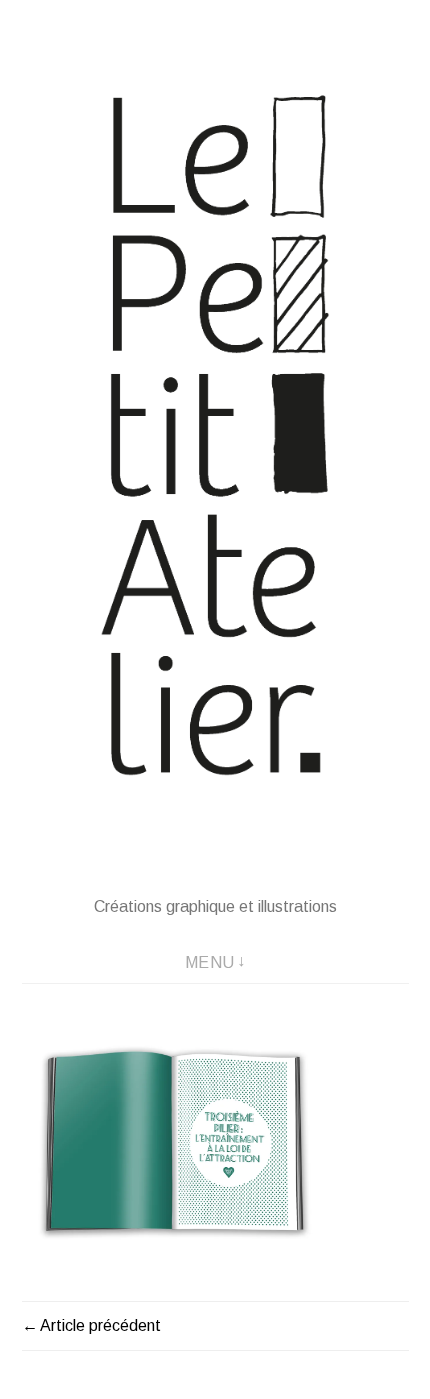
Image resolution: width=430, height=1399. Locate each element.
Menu (210, 962)
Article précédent (100, 1325)
